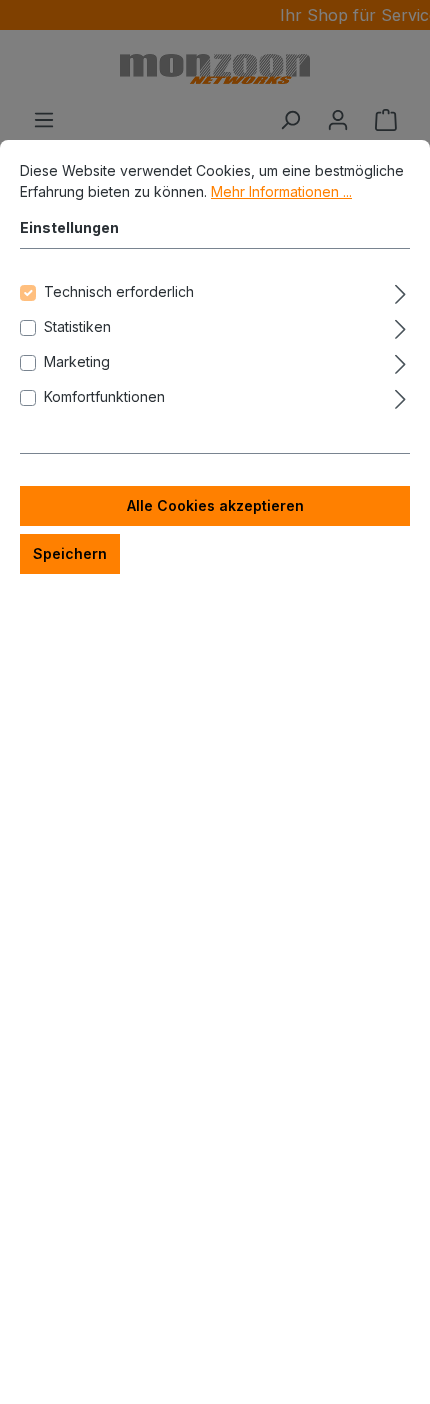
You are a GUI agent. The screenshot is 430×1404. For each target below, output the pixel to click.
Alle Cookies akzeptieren (215, 505)
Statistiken (77, 326)
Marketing (77, 361)
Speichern (70, 553)
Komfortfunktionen (104, 396)
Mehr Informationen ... (281, 191)
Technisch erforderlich (119, 291)
